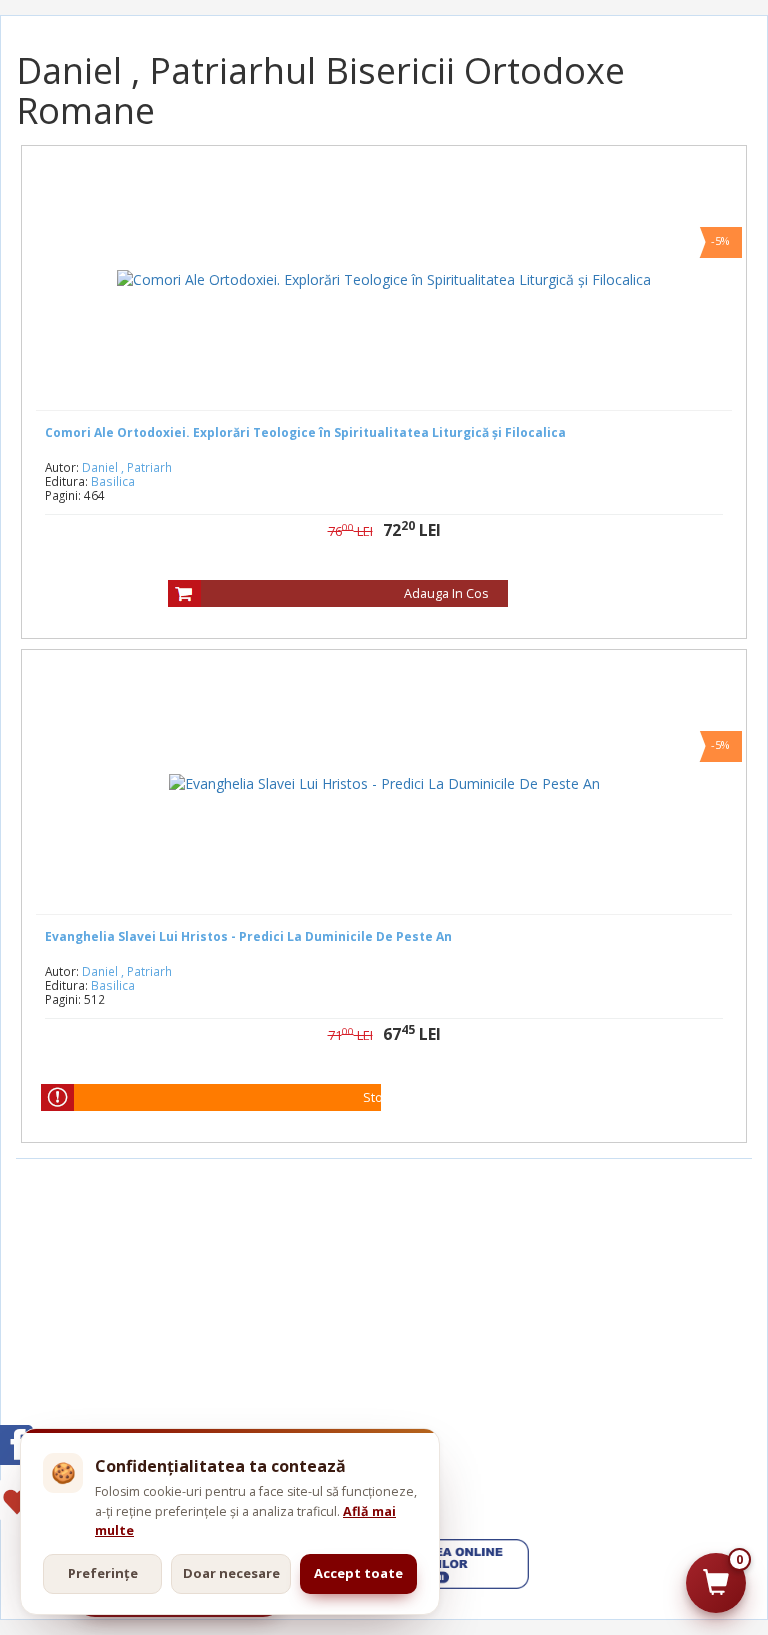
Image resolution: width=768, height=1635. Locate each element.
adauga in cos (446, 593)
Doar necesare (231, 1573)
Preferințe (103, 1573)
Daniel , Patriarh (127, 467)
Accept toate (358, 1573)
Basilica (113, 481)
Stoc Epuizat (399, 1097)
